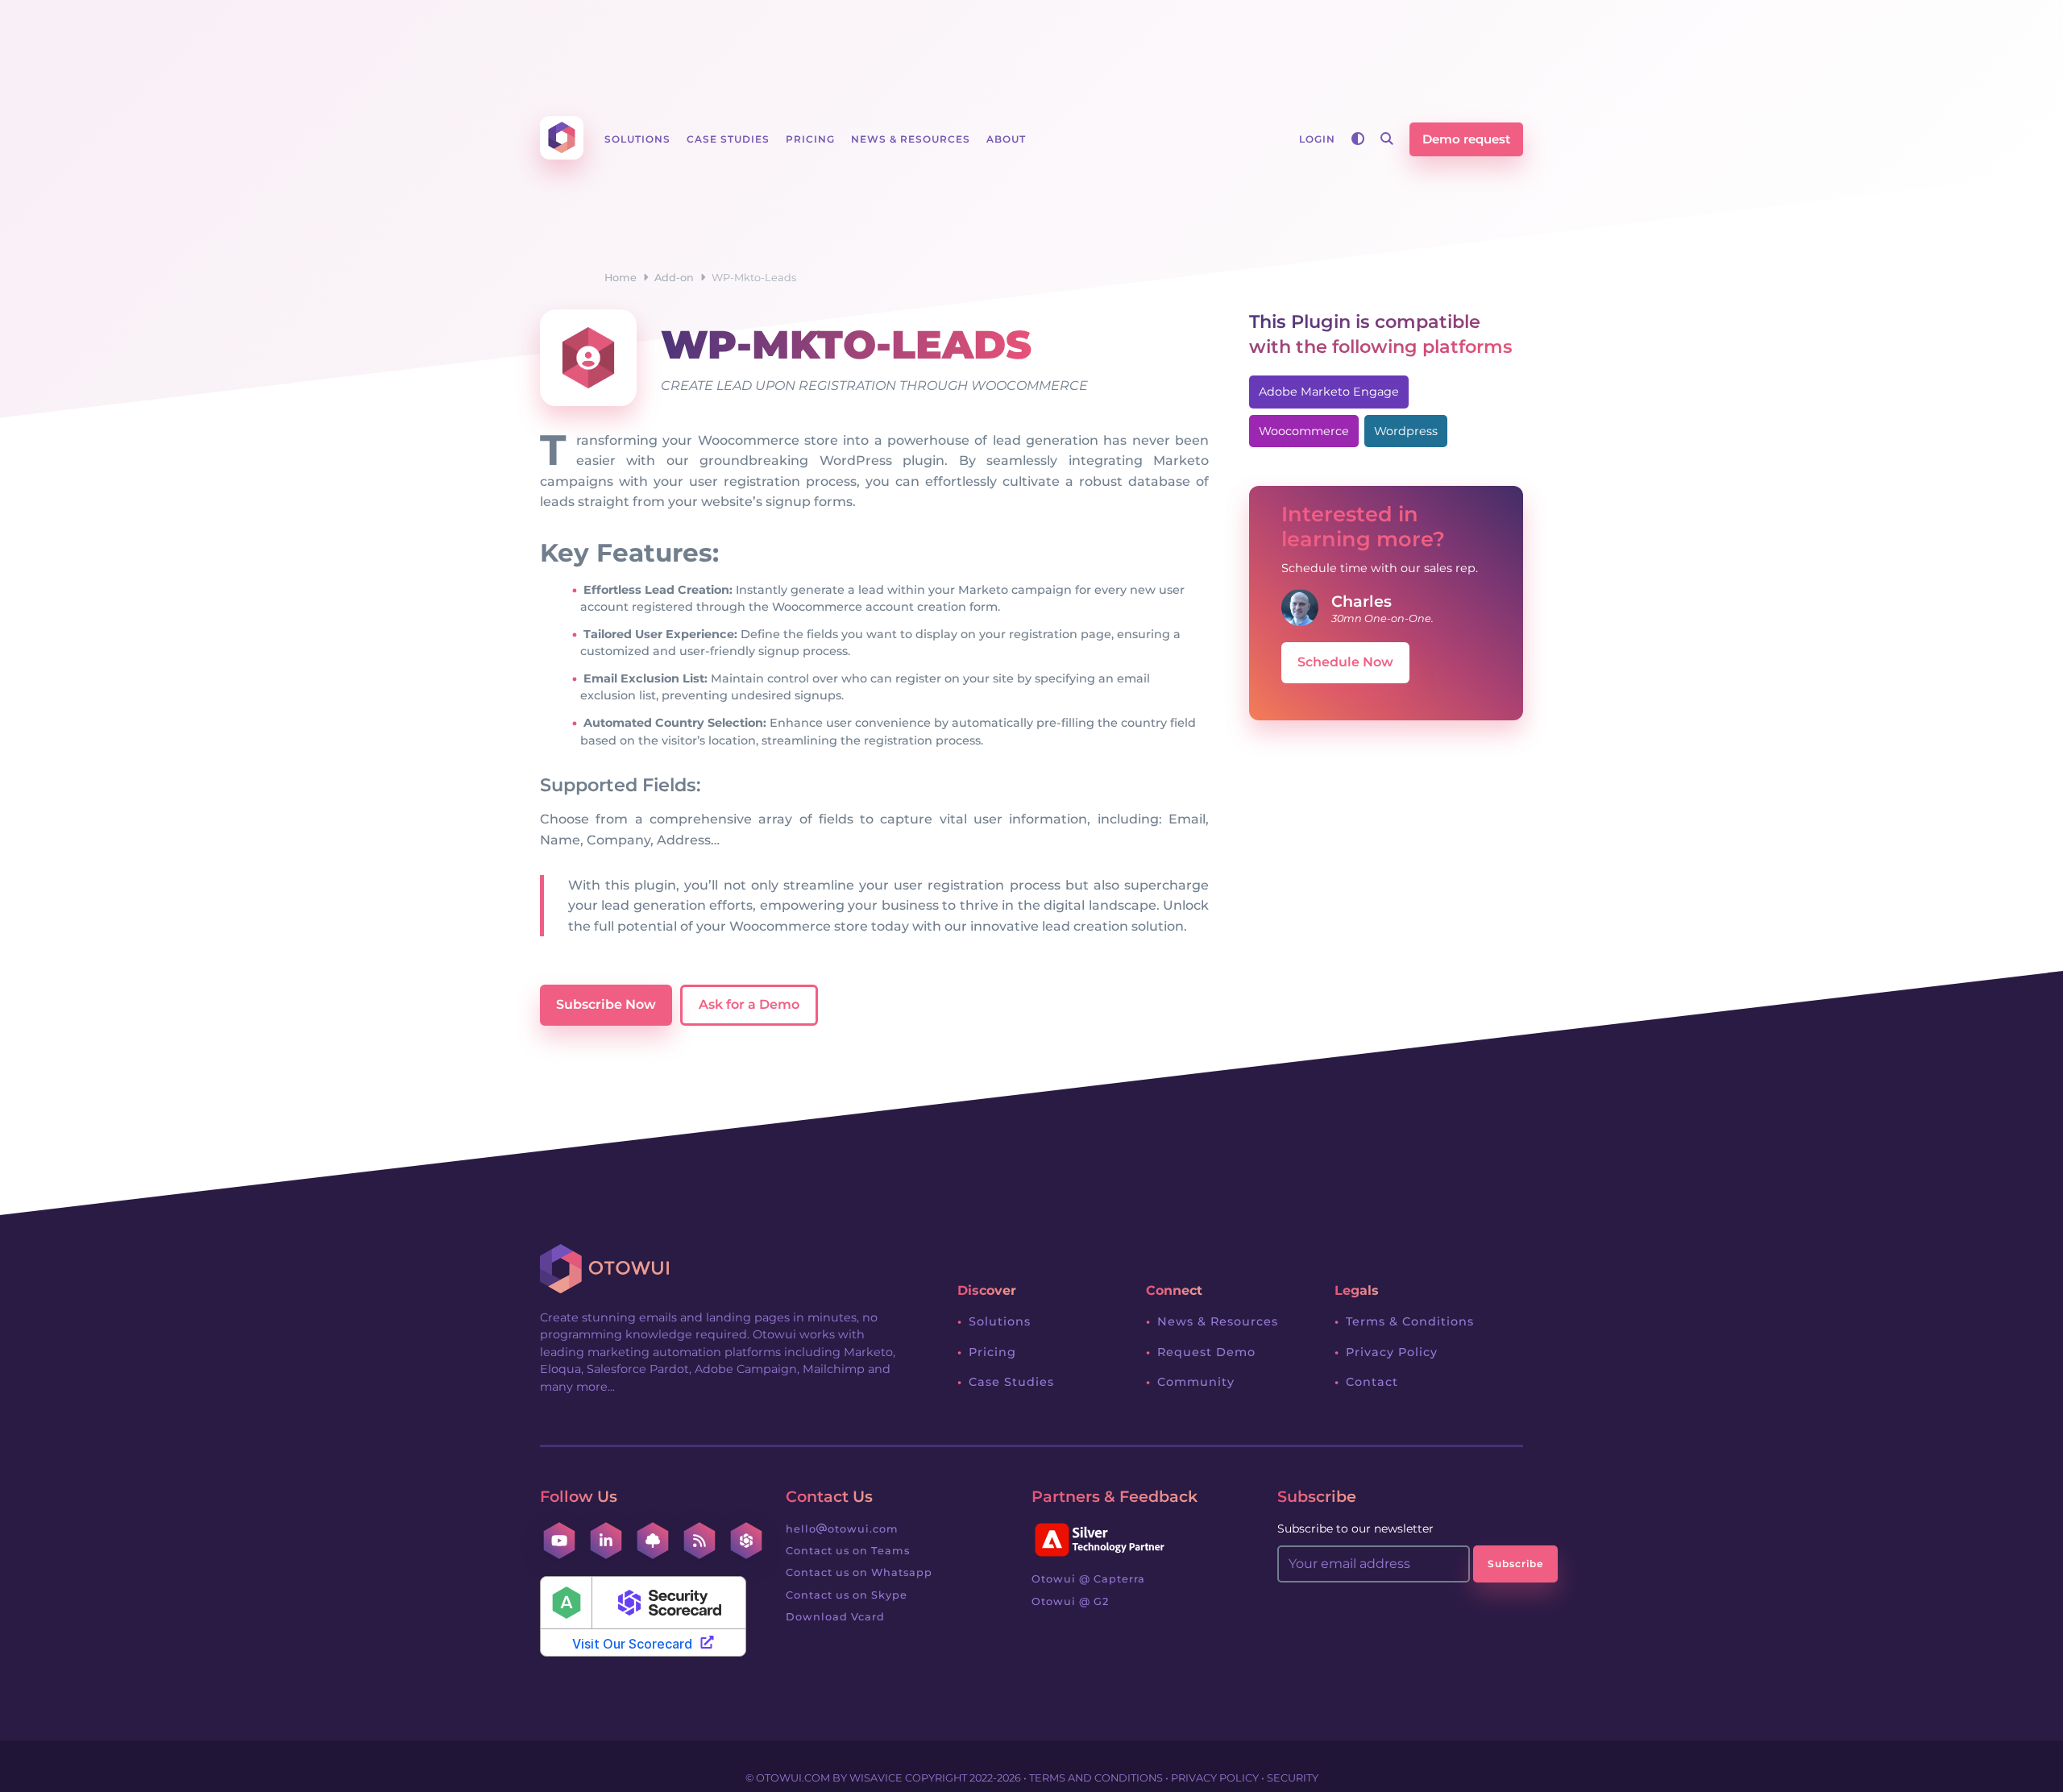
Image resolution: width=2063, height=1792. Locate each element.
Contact (1372, 1382)
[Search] (1387, 139)
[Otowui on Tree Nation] (653, 1541)
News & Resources (1218, 1321)
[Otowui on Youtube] (559, 1541)
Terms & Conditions (1410, 1321)
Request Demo (1206, 1352)
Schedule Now (1345, 662)
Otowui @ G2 (1070, 1601)
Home (621, 278)
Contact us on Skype (847, 1595)
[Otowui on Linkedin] (606, 1541)
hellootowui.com (842, 1529)
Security (1293, 1778)
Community (1196, 1382)
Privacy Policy (1392, 1352)
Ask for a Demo (749, 1004)
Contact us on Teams (848, 1551)
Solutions (1000, 1321)
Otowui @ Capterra (1088, 1579)
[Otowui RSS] (699, 1541)
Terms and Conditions (1096, 1778)
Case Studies (1011, 1382)
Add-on (674, 278)
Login (1317, 139)
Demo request (1466, 139)
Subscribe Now (606, 1004)
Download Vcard (835, 1617)
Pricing (992, 1352)
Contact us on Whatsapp (859, 1572)
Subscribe (1515, 1564)
